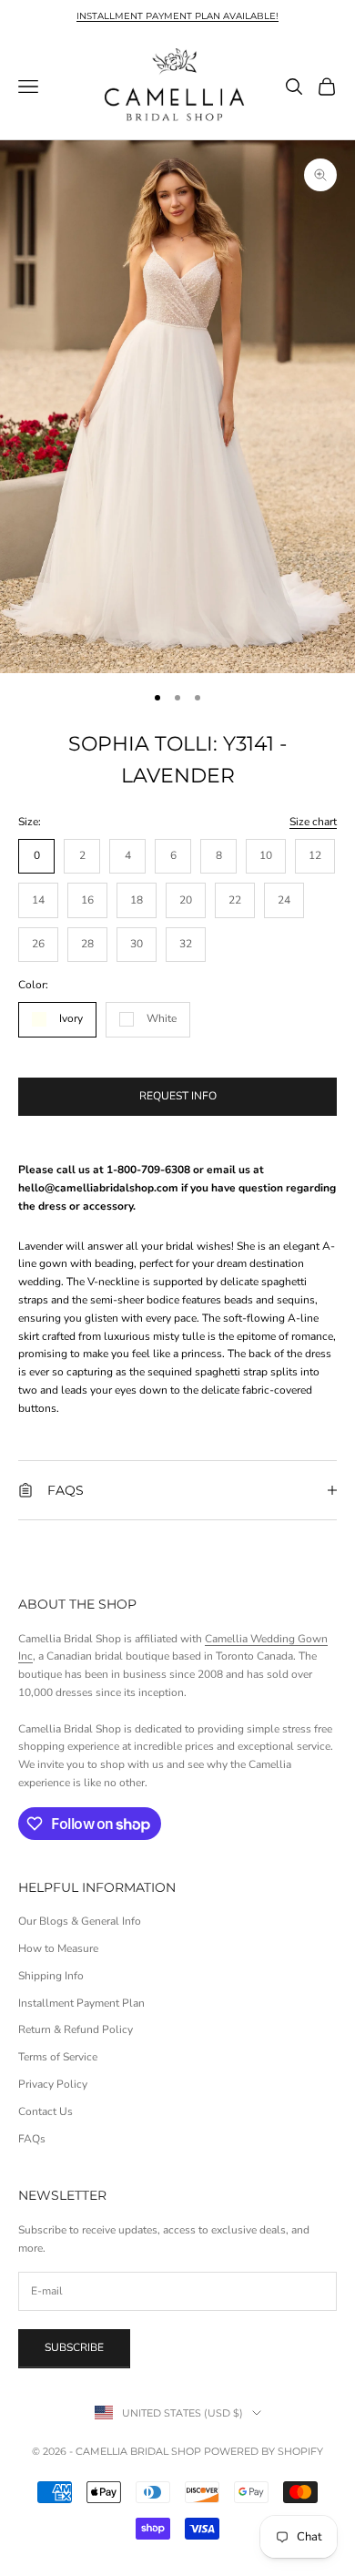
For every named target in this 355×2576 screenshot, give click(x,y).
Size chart (313, 822)
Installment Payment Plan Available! (177, 16)
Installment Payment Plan (81, 2003)
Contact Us (46, 2111)
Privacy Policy (53, 2084)
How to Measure (58, 1948)
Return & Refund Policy (76, 2029)
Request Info (178, 1096)
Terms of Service (58, 2057)
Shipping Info (51, 1976)
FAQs (32, 2139)
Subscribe (74, 2347)
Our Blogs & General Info (80, 1921)
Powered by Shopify (264, 2451)
